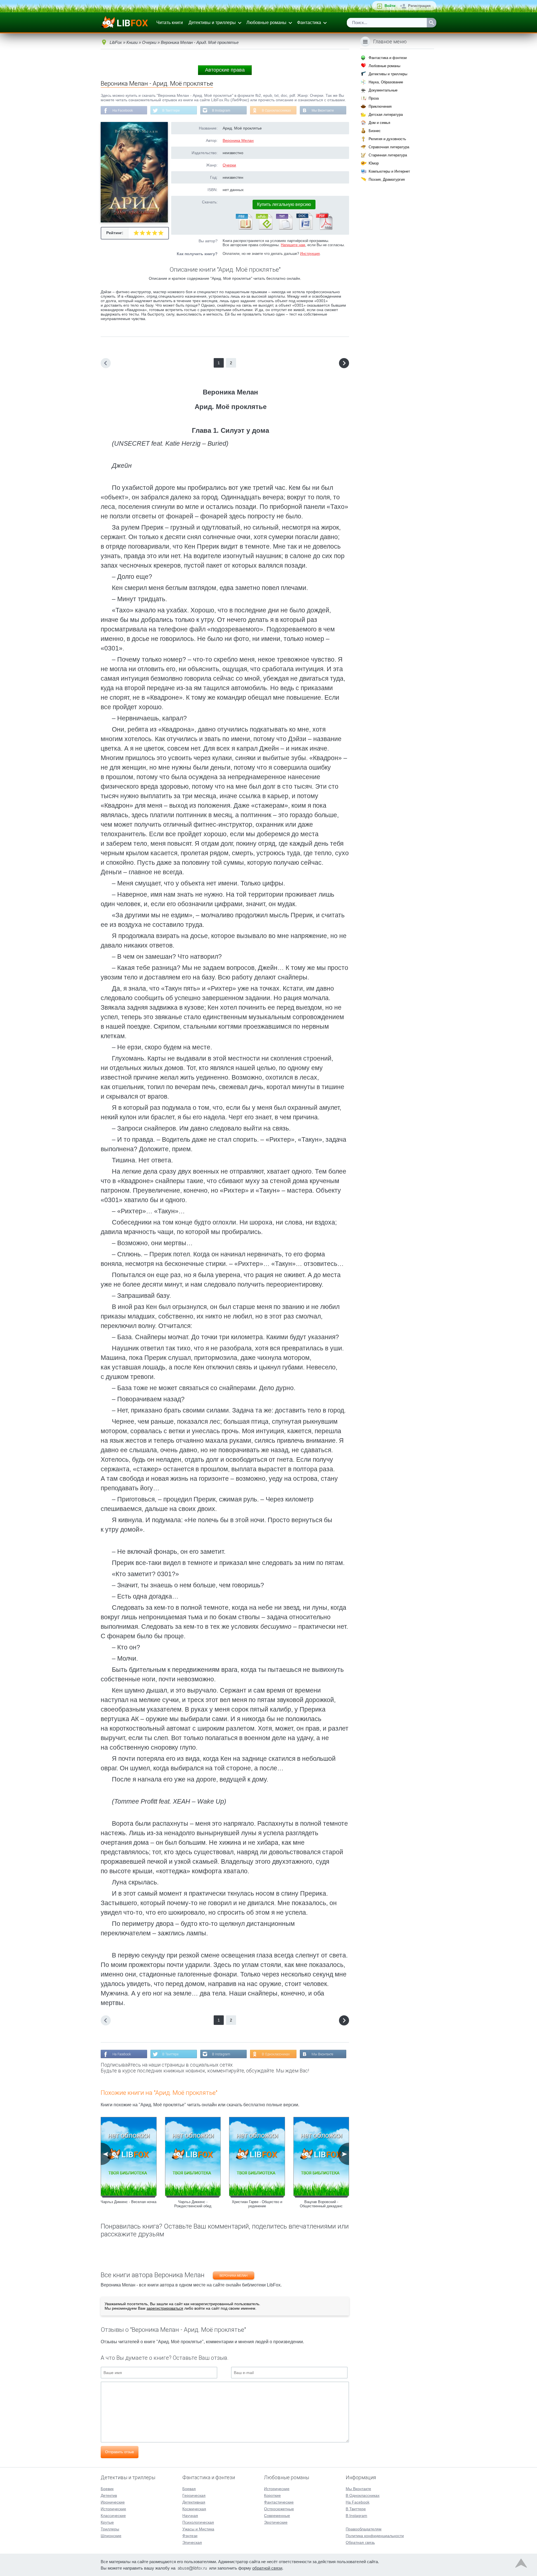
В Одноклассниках (276, 111)
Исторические (113, 2509)
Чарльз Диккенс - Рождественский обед (193, 2204)
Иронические (113, 2502)
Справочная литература (389, 147)
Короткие (272, 2495)
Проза (374, 98)
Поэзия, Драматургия (387, 179)
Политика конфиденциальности (375, 2536)
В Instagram (221, 111)
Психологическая (198, 2522)
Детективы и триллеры (212, 23)
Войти (390, 6)
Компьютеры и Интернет (389, 171)
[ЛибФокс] (125, 23)
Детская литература (386, 115)
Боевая (189, 2489)
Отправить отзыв (120, 2452)
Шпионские (111, 2536)
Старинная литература (388, 155)
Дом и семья (379, 123)
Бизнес (375, 131)
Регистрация (419, 6)
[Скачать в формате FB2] (244, 229)
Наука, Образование (386, 82)
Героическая (194, 2495)
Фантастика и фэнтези (388, 58)
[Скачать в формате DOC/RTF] (304, 229)
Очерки (229, 165)
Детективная (194, 2502)
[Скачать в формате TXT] (284, 229)
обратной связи (267, 2568)
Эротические (276, 2522)
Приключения (380, 106)
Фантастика (309, 23)
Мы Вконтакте (323, 111)
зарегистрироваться (165, 2308)
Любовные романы (266, 23)
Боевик (107, 2489)
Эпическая (192, 2542)
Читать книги (170, 23)
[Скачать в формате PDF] (324, 229)
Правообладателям (364, 2529)
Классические (113, 2516)
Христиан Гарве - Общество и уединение (257, 2204)
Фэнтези (190, 2536)
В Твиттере (171, 111)
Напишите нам (293, 245)
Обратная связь (360, 2542)
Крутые (107, 2522)
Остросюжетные (279, 2509)
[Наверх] (521, 2565)
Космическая (194, 2509)
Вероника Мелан (238, 140)
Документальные (383, 90)
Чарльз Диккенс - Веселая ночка (129, 2202)
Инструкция (310, 254)
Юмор (374, 163)
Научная (190, 2516)
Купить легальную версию (284, 204)
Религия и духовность (387, 139)
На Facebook (123, 111)
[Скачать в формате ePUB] (264, 229)
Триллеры (110, 2529)
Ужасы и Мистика (198, 2529)
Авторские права (225, 70)
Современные (277, 2516)
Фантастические (279, 2502)
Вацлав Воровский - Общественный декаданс (321, 2204)
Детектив (109, 2495)
